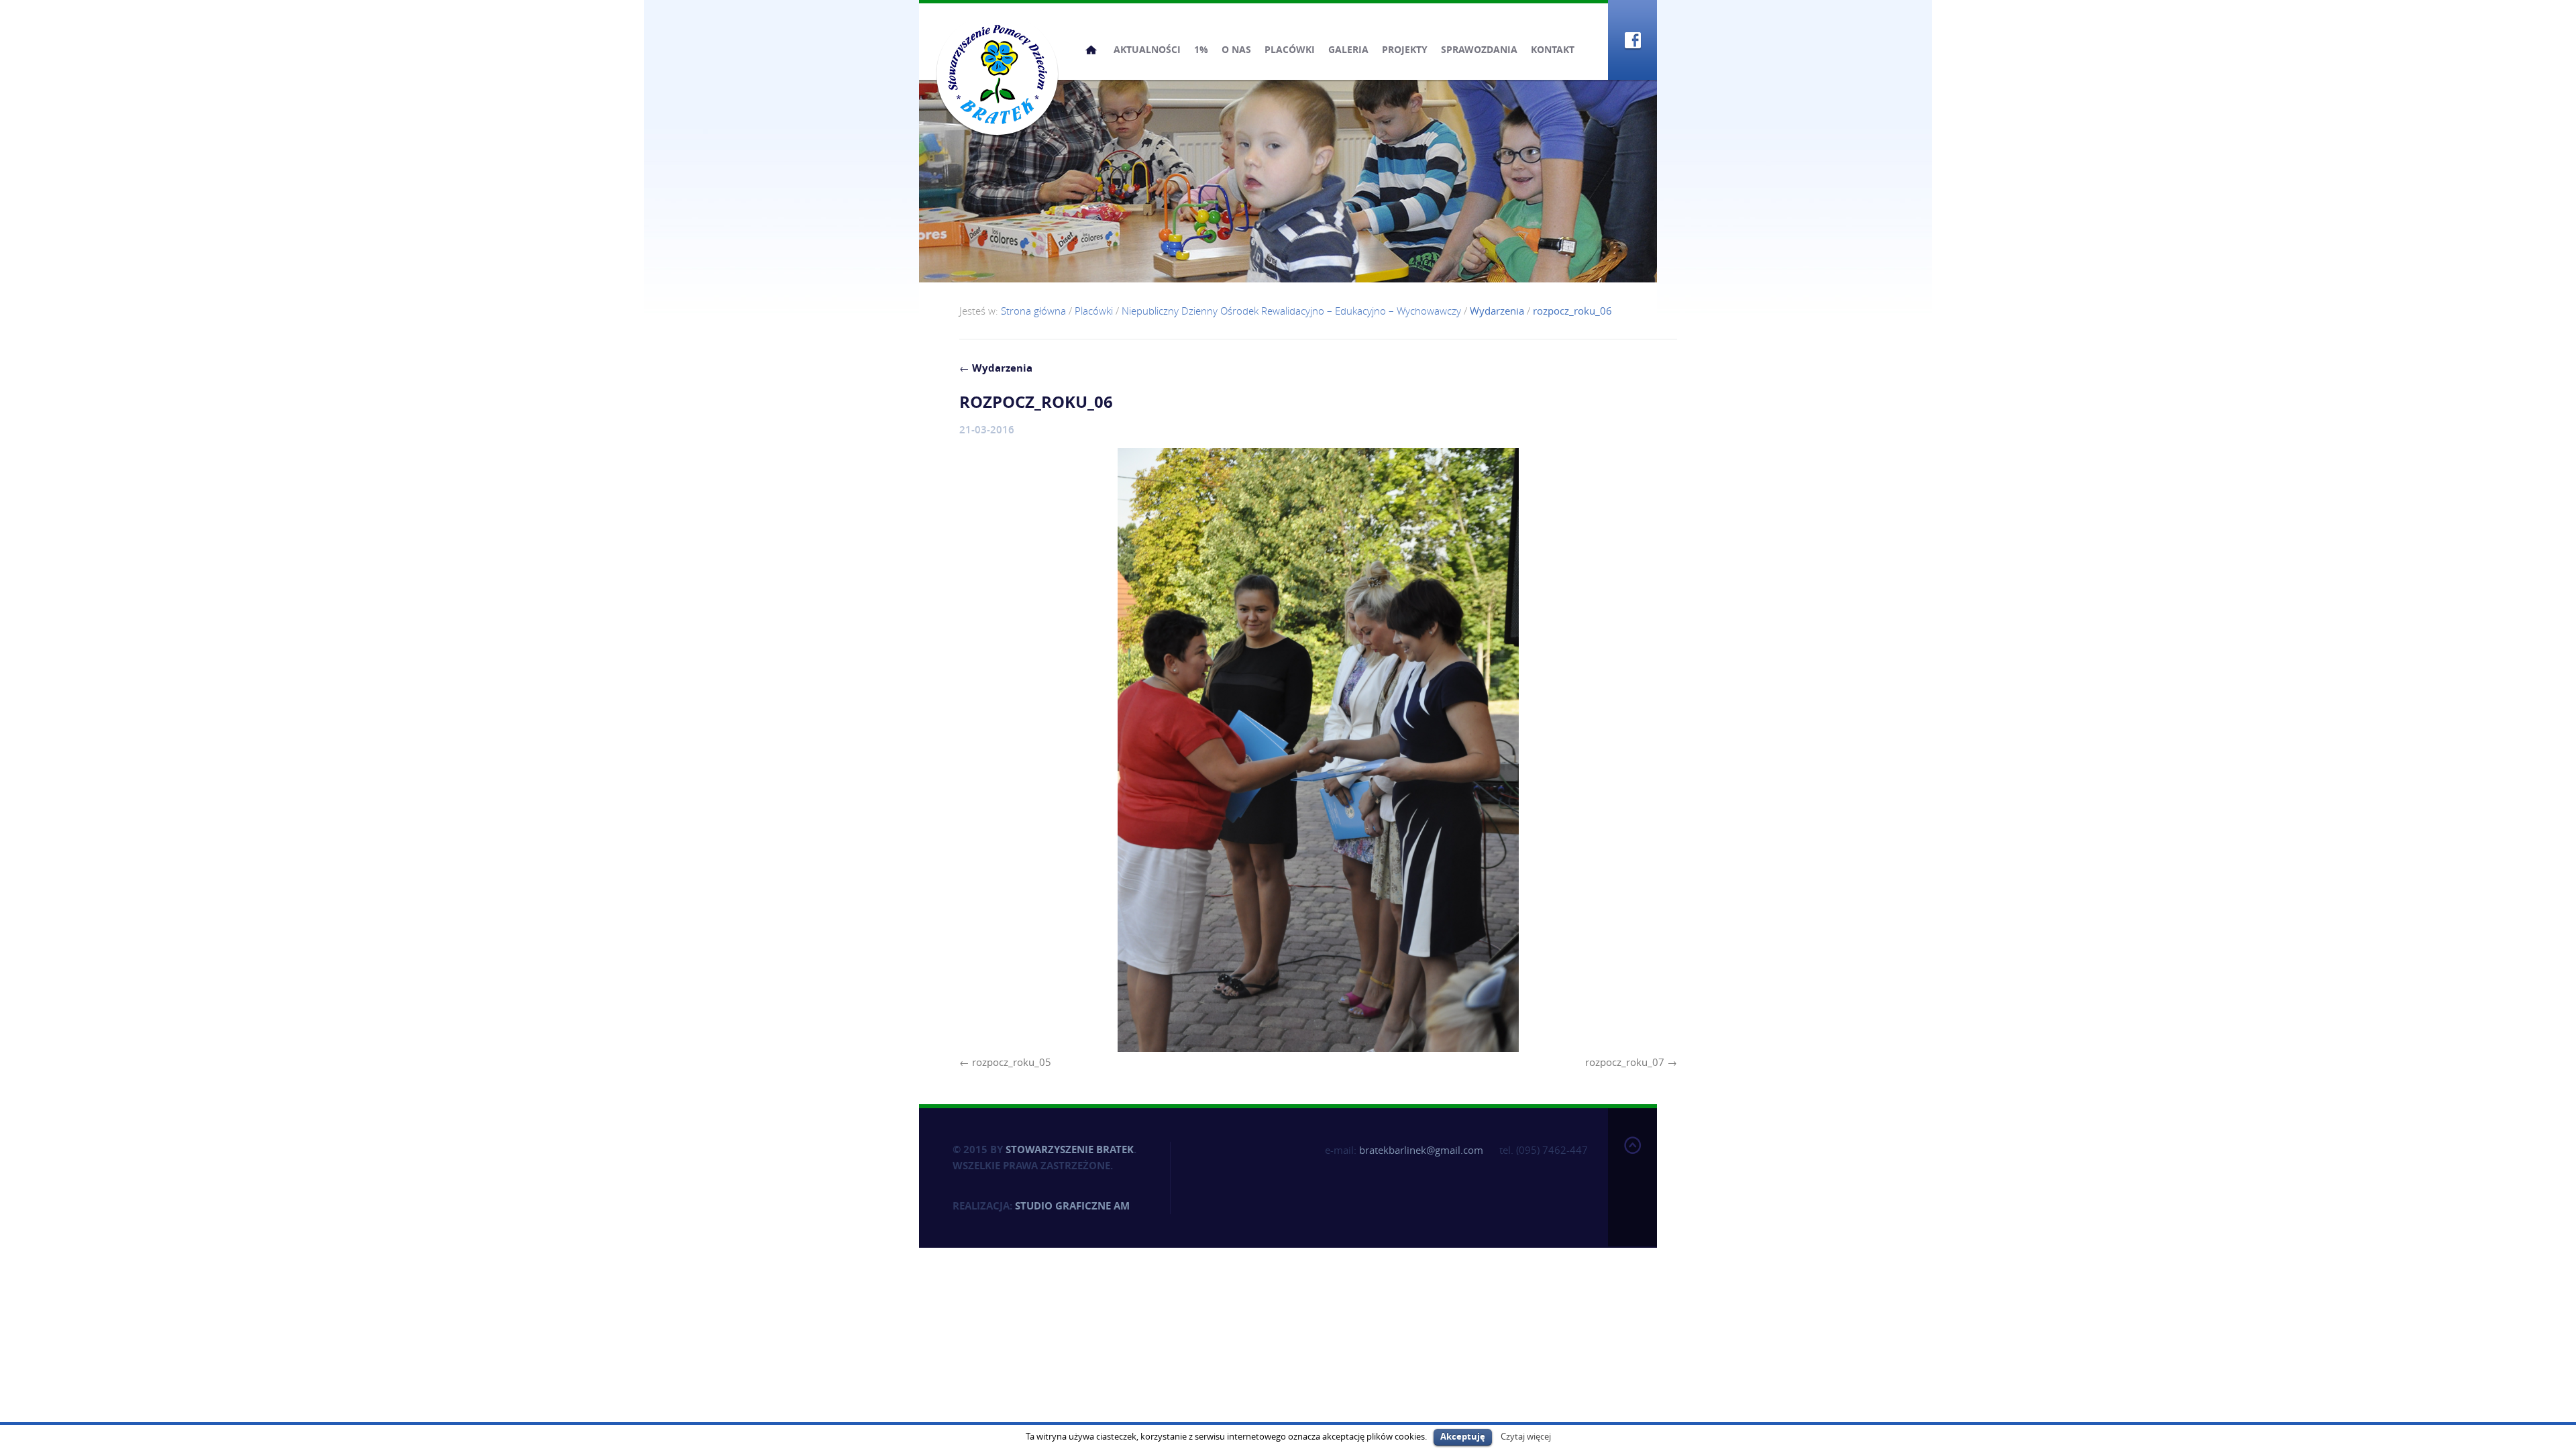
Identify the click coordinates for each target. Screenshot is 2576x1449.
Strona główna (1091, 50)
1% (1201, 49)
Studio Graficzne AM (1072, 1206)
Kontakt (1553, 49)
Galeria (1348, 49)
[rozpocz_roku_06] (1318, 750)
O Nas (1236, 49)
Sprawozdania (1479, 49)
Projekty (1405, 49)
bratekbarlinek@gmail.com (1421, 1150)
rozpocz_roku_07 (1625, 1062)
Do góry (1632, 1175)
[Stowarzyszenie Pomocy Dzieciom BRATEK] (997, 74)
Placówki (1290, 49)
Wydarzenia (996, 368)
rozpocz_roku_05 (1012, 1062)
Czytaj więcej (1526, 1436)
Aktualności (1147, 49)
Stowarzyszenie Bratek (1070, 1149)
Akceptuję (1463, 1436)
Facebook (1632, 40)
